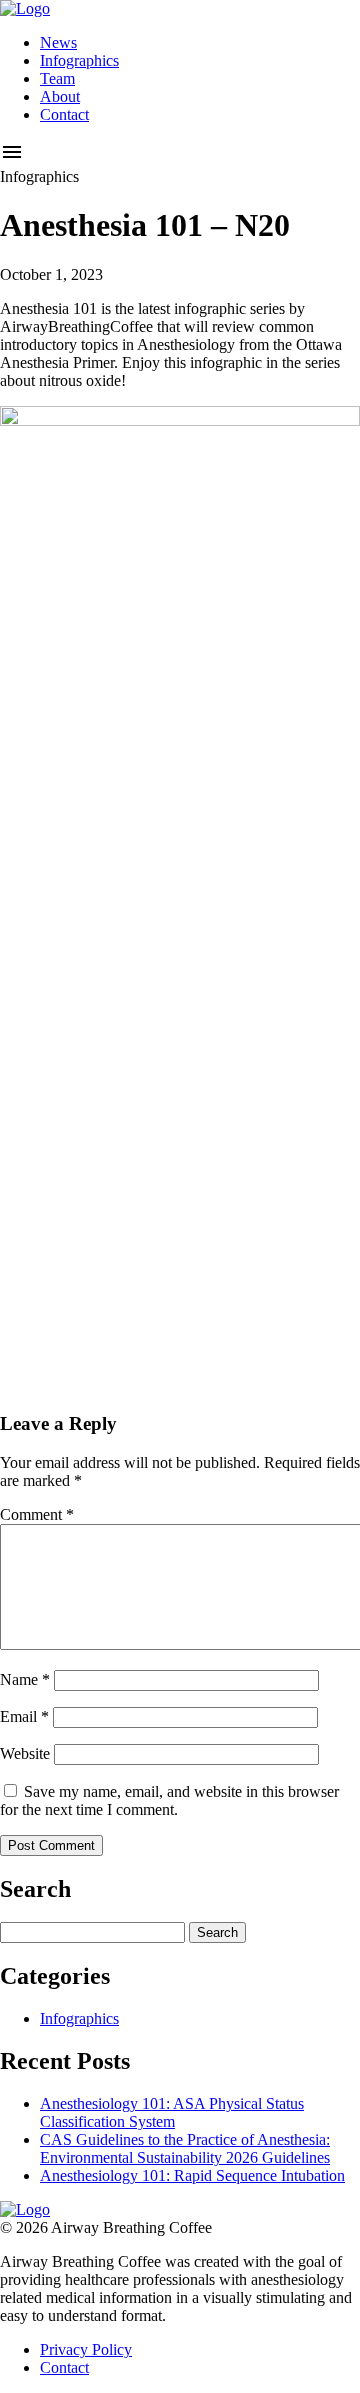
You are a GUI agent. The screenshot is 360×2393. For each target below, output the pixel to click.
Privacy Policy (86, 2349)
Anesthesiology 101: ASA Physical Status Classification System (172, 2112)
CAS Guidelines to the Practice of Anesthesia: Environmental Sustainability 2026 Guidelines (185, 2148)
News (58, 42)
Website (25, 1753)
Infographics (79, 60)
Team (57, 78)
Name (25, 1679)
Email (24, 1716)
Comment (37, 1514)
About (60, 96)
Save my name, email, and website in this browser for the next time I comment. (169, 1800)
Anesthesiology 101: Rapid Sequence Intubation (192, 2175)
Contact (64, 114)
